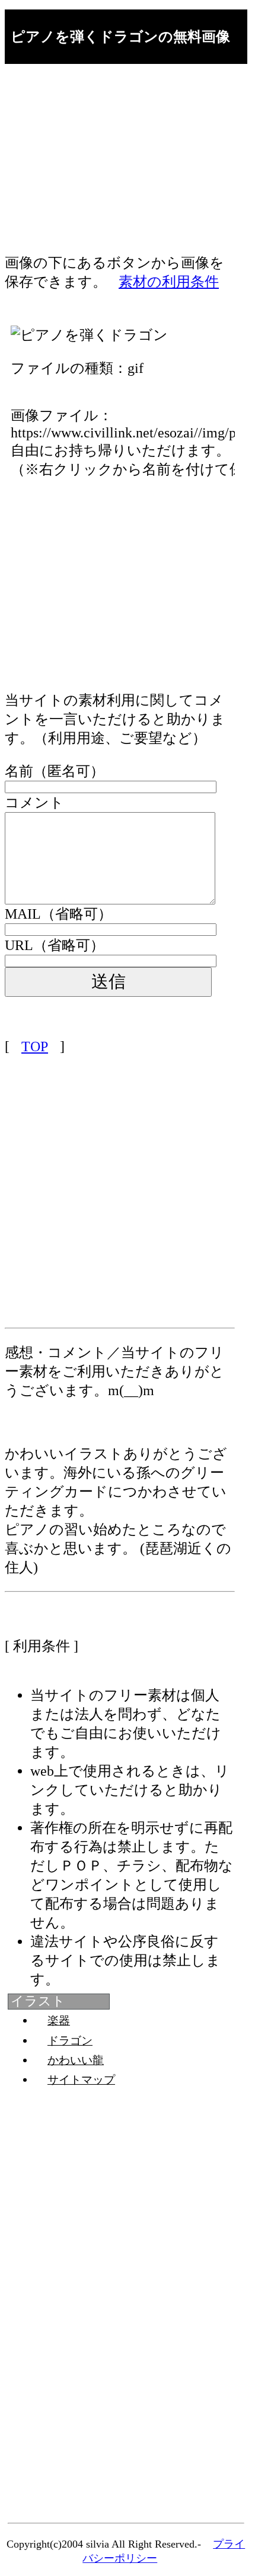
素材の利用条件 (169, 282)
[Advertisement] (120, 170)
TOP (35, 1046)
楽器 (59, 2020)
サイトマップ (81, 2080)
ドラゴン (70, 2041)
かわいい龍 (76, 2060)
